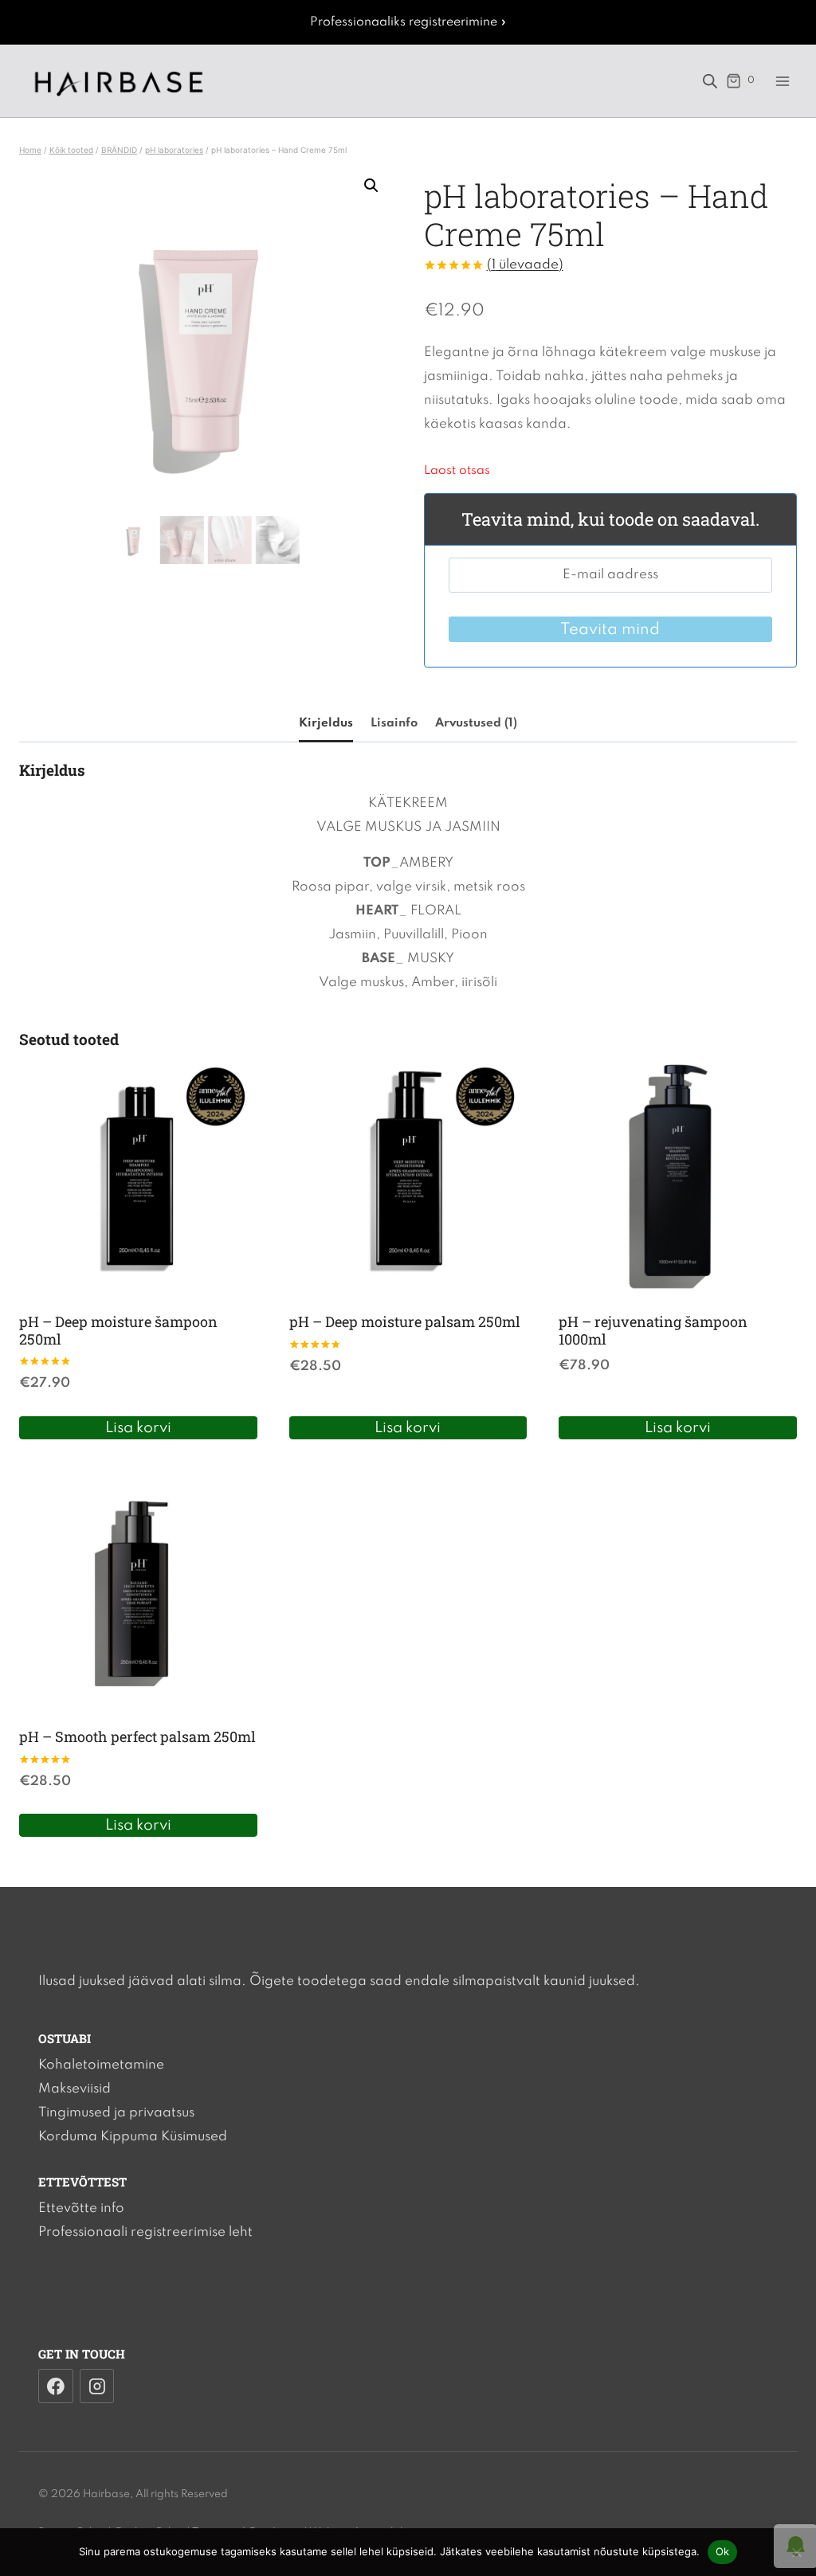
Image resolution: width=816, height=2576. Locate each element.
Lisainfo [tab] (394, 723)
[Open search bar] (710, 81)
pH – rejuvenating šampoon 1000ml (653, 1330)
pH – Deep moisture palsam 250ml (405, 1321)
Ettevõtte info (81, 2208)
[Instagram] (97, 2386)
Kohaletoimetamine (101, 2065)
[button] (371, 186)
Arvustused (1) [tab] (476, 723)
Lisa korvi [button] (138, 1428)
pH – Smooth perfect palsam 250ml (137, 1736)
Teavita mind (610, 630)
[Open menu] (782, 81)
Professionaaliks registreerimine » (408, 22)
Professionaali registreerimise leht (145, 2232)
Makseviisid (75, 2089)
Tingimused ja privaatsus (116, 2113)
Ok (723, 2551)
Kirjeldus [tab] (326, 723)
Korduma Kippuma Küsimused (133, 2137)
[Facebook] (56, 2386)
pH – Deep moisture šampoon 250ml (118, 1330)
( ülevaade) (525, 265)
